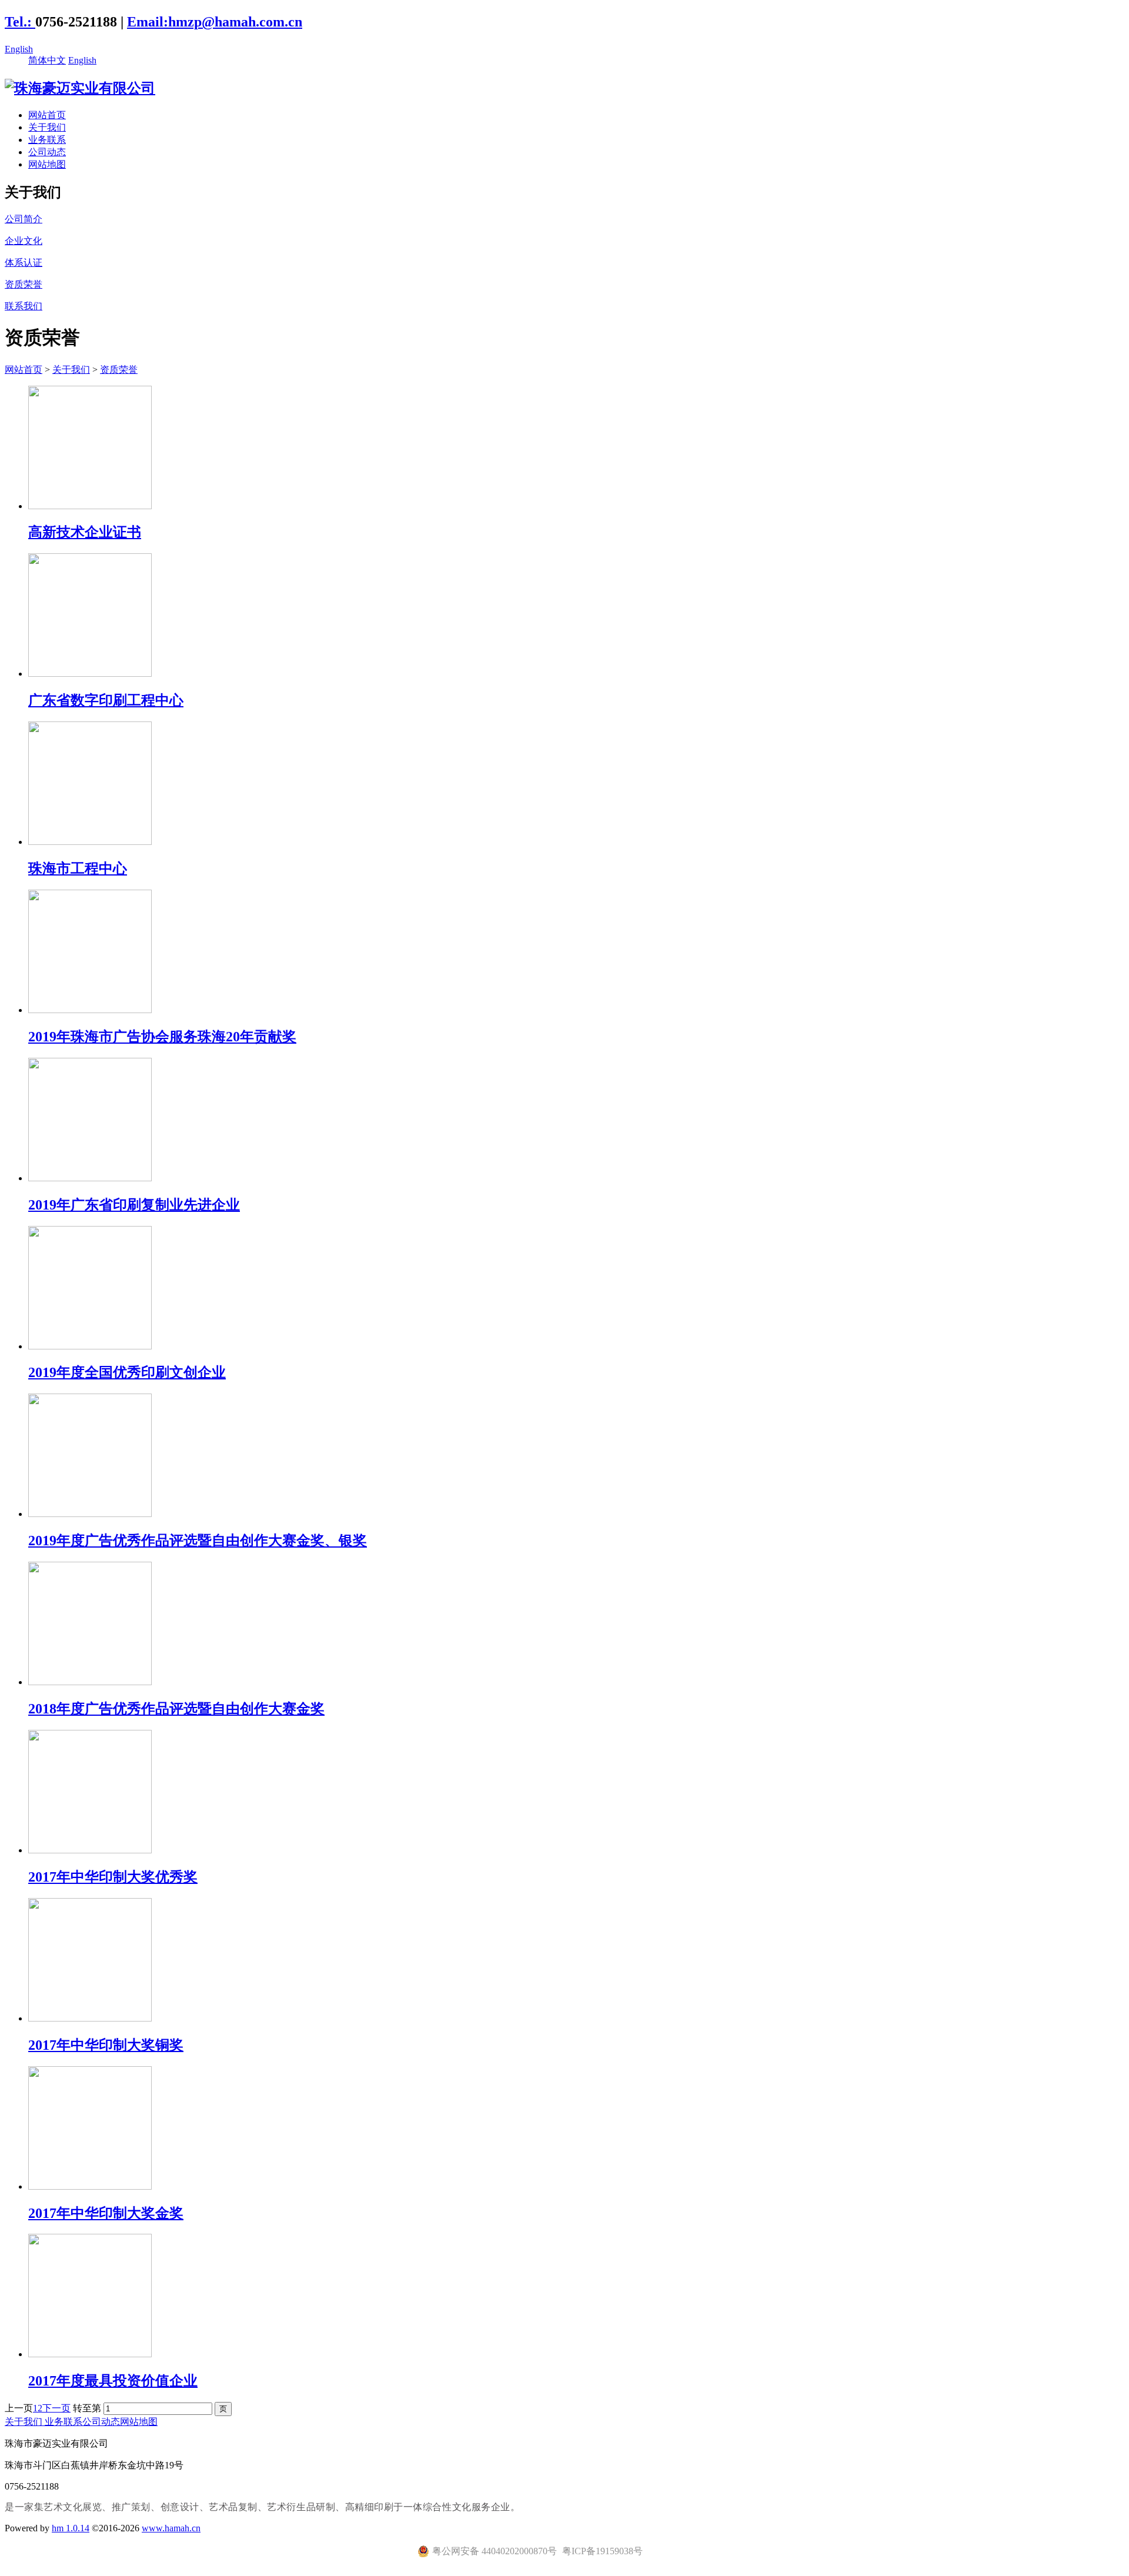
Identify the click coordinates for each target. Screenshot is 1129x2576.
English (19, 49)
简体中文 (47, 60)
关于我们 (47, 127)
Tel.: (20, 22)
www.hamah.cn (171, 2528)
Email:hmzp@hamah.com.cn (215, 22)
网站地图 (47, 164)
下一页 (56, 2408)
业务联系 (47, 140)
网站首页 (47, 115)
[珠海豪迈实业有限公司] (80, 88)
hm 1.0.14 (71, 2528)
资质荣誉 (119, 370)
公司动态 (47, 152)
